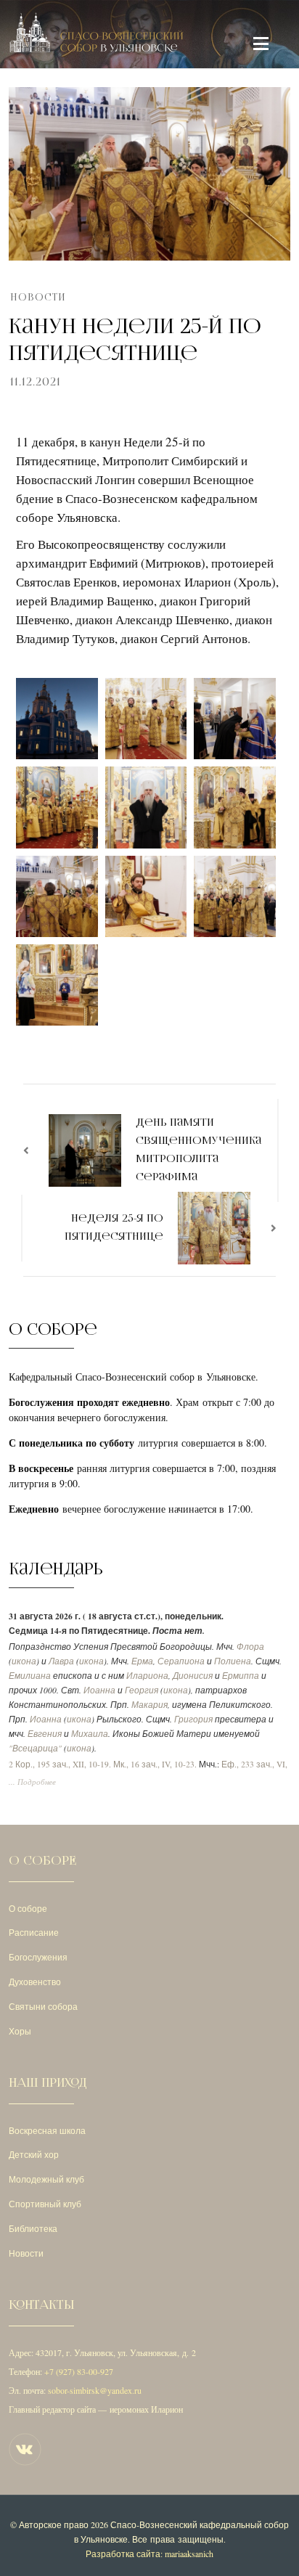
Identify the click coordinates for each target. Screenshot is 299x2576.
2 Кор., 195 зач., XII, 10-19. (60, 1764)
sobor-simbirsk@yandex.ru (95, 2390)
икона (24, 1661)
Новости (38, 297)
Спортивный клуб (45, 2204)
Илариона (147, 1676)
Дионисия (193, 1676)
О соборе (28, 1908)
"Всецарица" (35, 1748)
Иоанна (99, 1690)
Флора (250, 1647)
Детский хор (34, 2154)
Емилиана (30, 1676)
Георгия (142, 1690)
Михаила (90, 1734)
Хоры (20, 2031)
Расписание (34, 1932)
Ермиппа (241, 1676)
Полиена (233, 1661)
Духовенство (35, 1982)
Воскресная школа (47, 2130)
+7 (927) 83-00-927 (79, 2371)
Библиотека (33, 2228)
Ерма (142, 1661)
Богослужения (38, 1957)
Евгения (45, 1734)
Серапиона (181, 1661)
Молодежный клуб (46, 2179)
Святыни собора (43, 2006)
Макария (149, 1705)
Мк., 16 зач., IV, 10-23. (155, 1764)
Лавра (61, 1661)
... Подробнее (32, 1782)
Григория (193, 1719)
